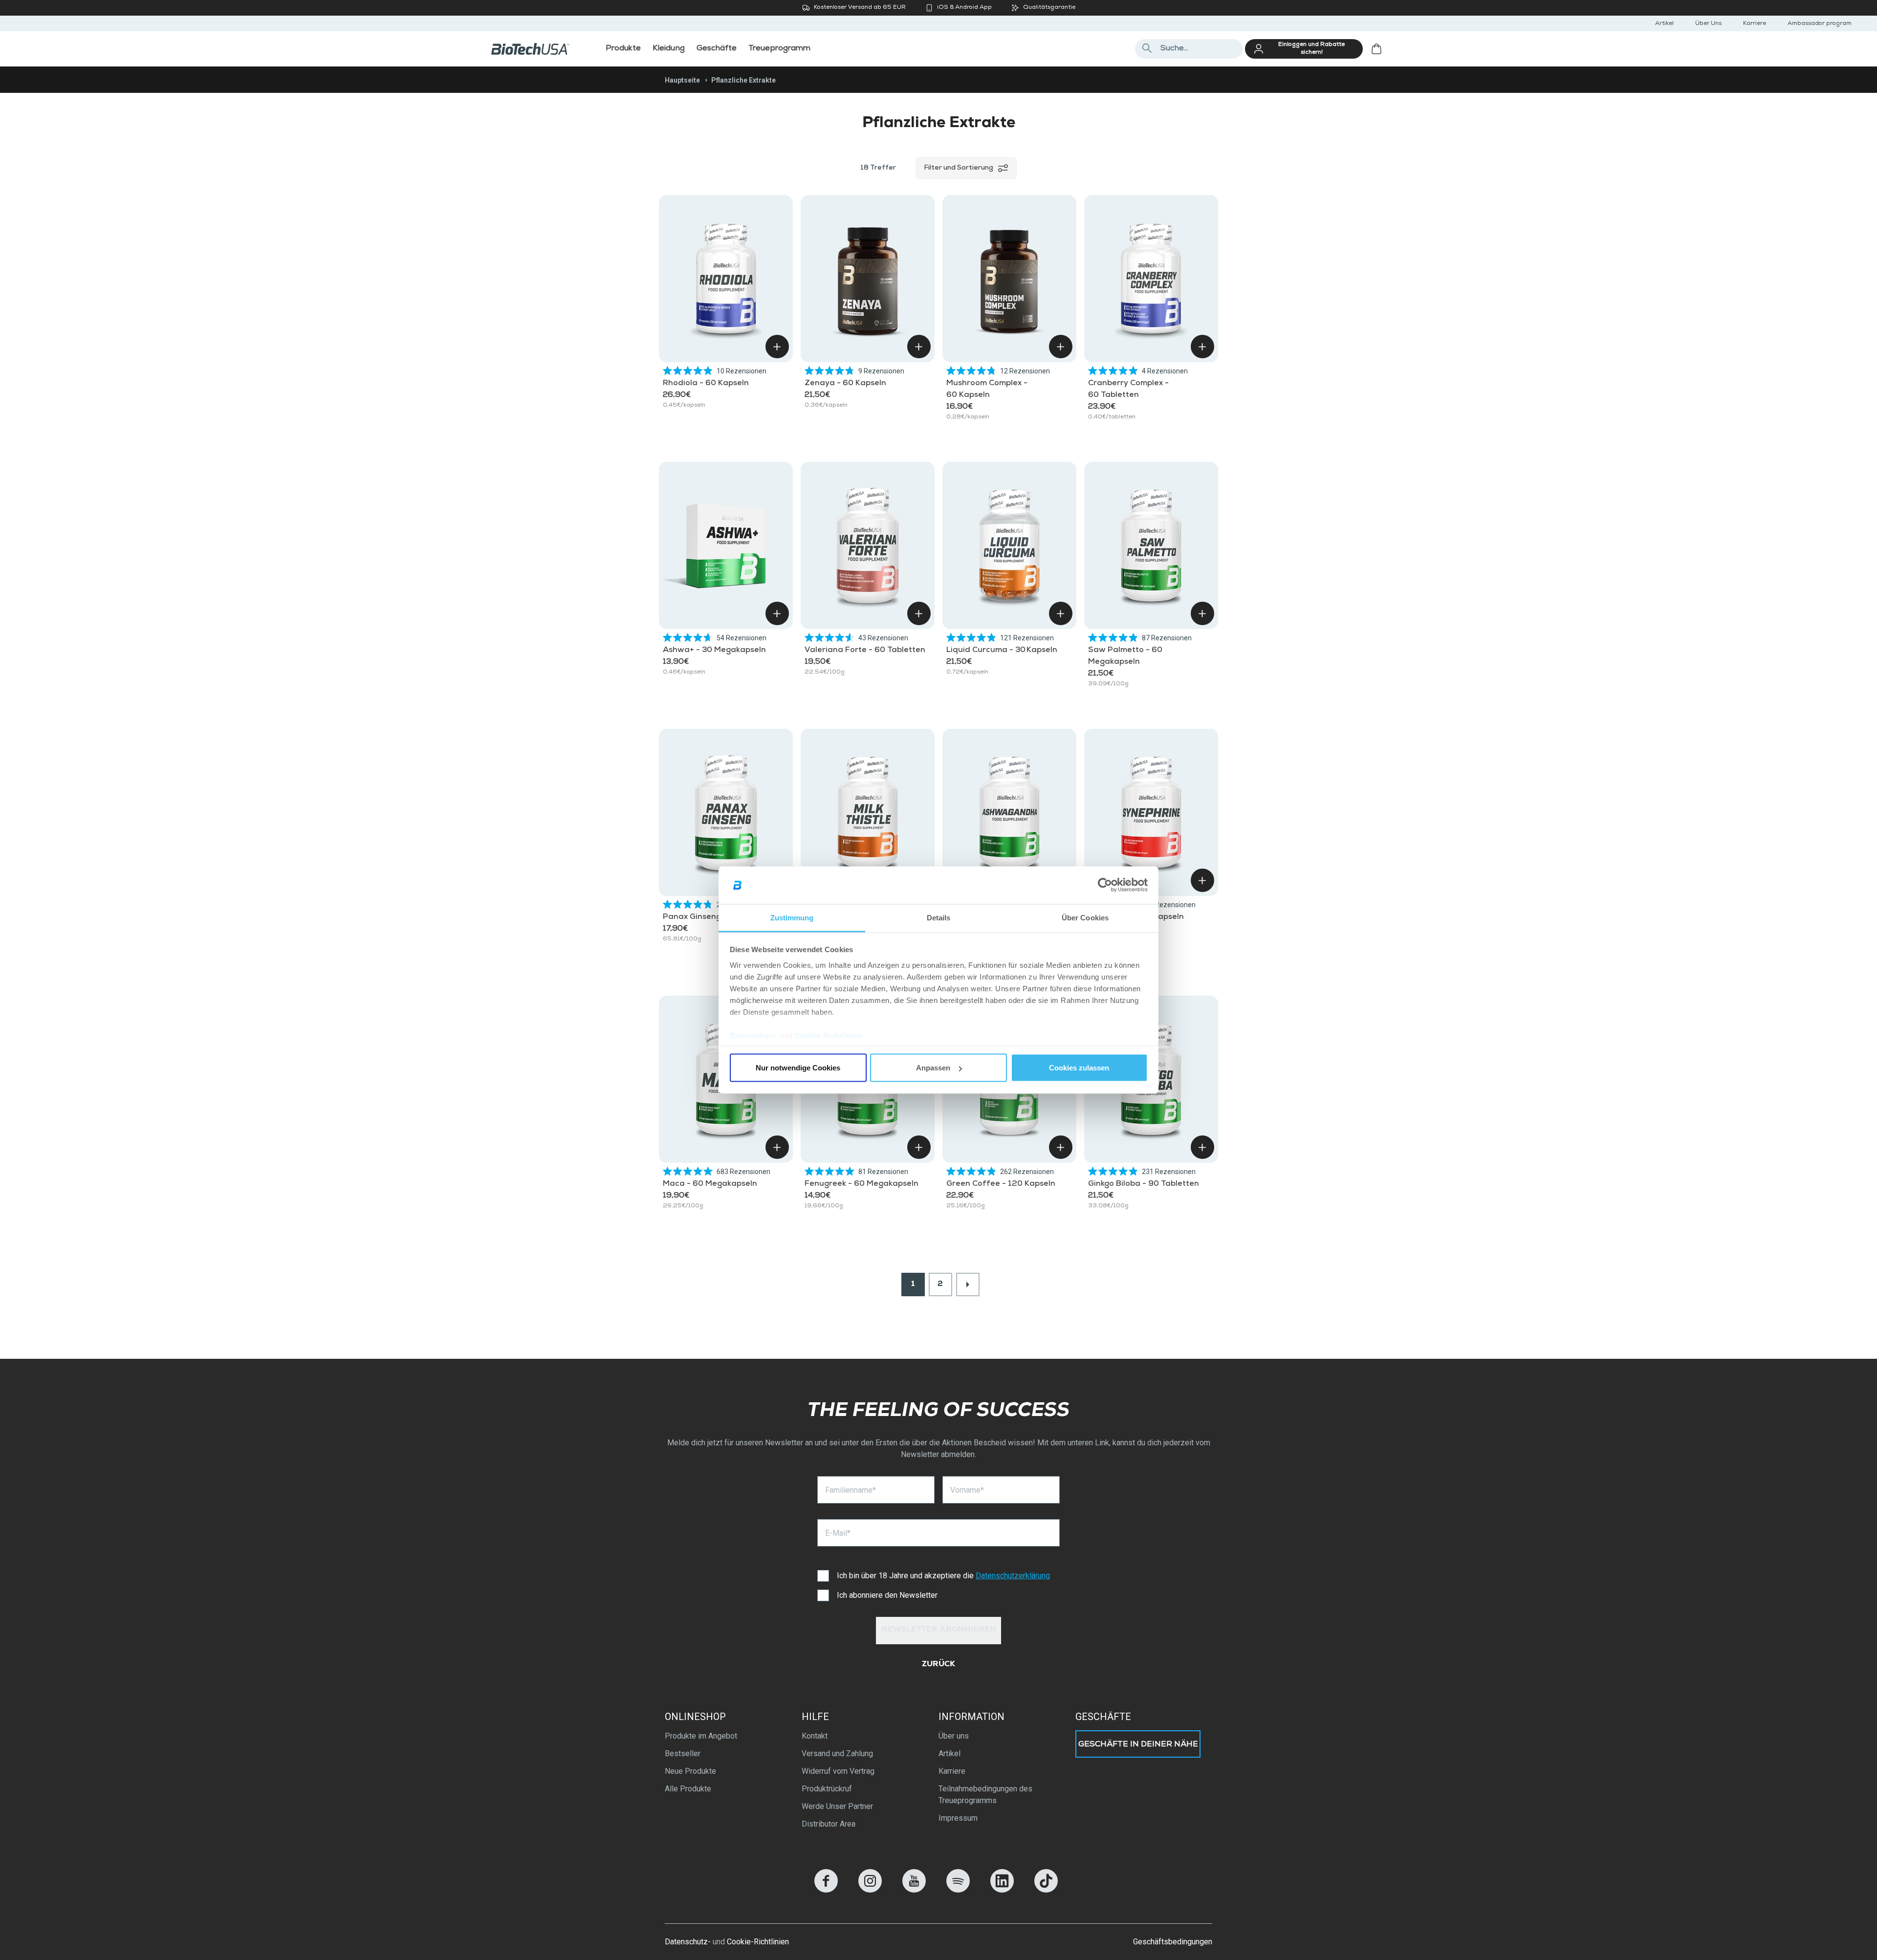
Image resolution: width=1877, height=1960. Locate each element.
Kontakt (815, 1736)
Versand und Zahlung (837, 1753)
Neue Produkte (690, 1771)
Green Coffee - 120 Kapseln (1001, 1184)
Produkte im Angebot (701, 1736)
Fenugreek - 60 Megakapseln (862, 1184)
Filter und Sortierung (959, 168)
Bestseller (683, 1753)
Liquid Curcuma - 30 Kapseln (1002, 651)
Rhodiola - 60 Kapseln (706, 384)
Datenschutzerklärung (1013, 1576)
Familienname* (851, 1490)
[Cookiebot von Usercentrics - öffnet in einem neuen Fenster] (1105, 885)
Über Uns (1708, 24)
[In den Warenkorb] (777, 347)
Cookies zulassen (1079, 1068)
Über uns (954, 1736)
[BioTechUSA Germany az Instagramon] (870, 1890)
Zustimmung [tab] (792, 917)
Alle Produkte (688, 1789)
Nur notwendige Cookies (798, 1068)
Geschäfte (1103, 1717)
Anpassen (933, 1068)
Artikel (1664, 24)
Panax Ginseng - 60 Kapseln (718, 917)
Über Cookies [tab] (1085, 917)
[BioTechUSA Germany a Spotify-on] (958, 1890)
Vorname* (967, 1490)
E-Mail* (838, 1533)
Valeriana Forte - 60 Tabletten (865, 651)
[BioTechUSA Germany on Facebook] (826, 1890)
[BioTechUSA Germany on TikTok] (1046, 1890)
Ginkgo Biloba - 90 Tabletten (1144, 1184)
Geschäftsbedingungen (1173, 1942)
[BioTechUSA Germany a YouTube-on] (914, 1890)
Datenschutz (753, 1035)
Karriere (1755, 24)
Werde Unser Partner (837, 1806)
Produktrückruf (827, 1789)
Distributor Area (829, 1824)
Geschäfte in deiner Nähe (1138, 1745)
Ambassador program (1820, 24)
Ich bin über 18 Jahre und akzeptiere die (943, 1576)
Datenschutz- (688, 1942)
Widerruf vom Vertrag (838, 1771)
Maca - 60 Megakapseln (710, 1184)
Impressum (958, 1818)
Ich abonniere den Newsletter (887, 1595)
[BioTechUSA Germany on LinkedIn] (1002, 1890)
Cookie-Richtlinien (829, 1035)
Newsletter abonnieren (939, 1630)
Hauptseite (682, 80)
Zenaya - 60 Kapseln (845, 384)
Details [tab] (939, 917)
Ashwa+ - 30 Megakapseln (714, 651)
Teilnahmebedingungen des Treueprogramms (985, 1795)
